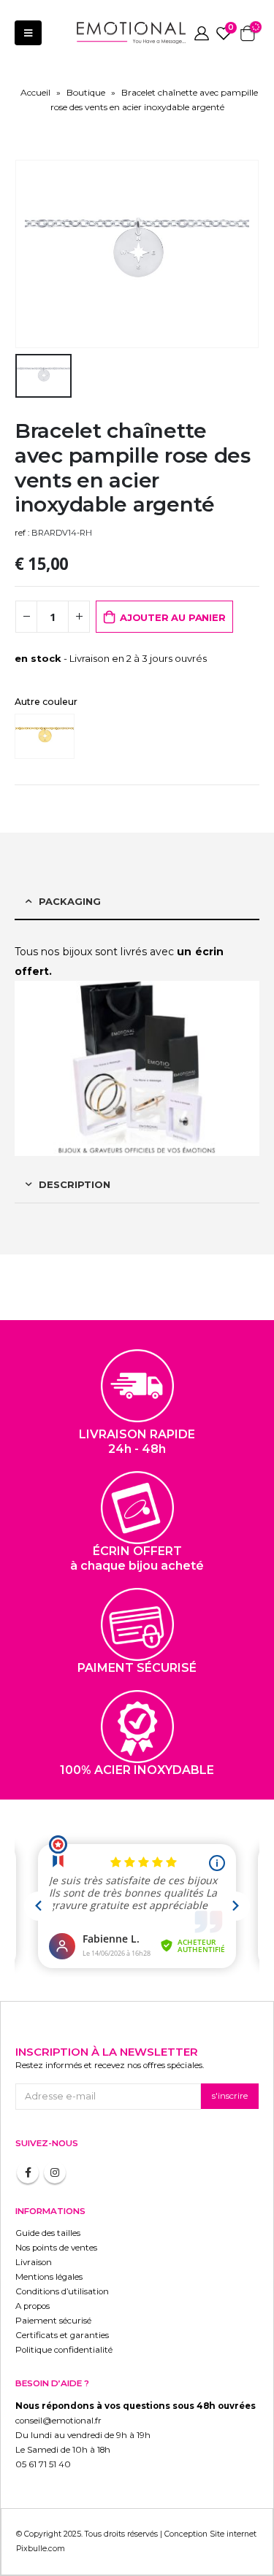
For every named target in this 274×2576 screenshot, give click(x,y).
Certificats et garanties (62, 2335)
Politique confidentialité (64, 2350)
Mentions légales (49, 2277)
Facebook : (28, 2172)
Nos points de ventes (56, 2248)
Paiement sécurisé (53, 2321)
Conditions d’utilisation (62, 2291)
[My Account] (202, 33)
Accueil (35, 92)
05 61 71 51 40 (43, 2464)
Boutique (86, 92)
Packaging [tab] (70, 901)
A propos (33, 2306)
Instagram (55, 2172)
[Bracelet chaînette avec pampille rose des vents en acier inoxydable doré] (48, 736)
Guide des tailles (48, 2233)
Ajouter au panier (173, 617)
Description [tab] (75, 1184)
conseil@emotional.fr (58, 2421)
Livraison (34, 2262)
